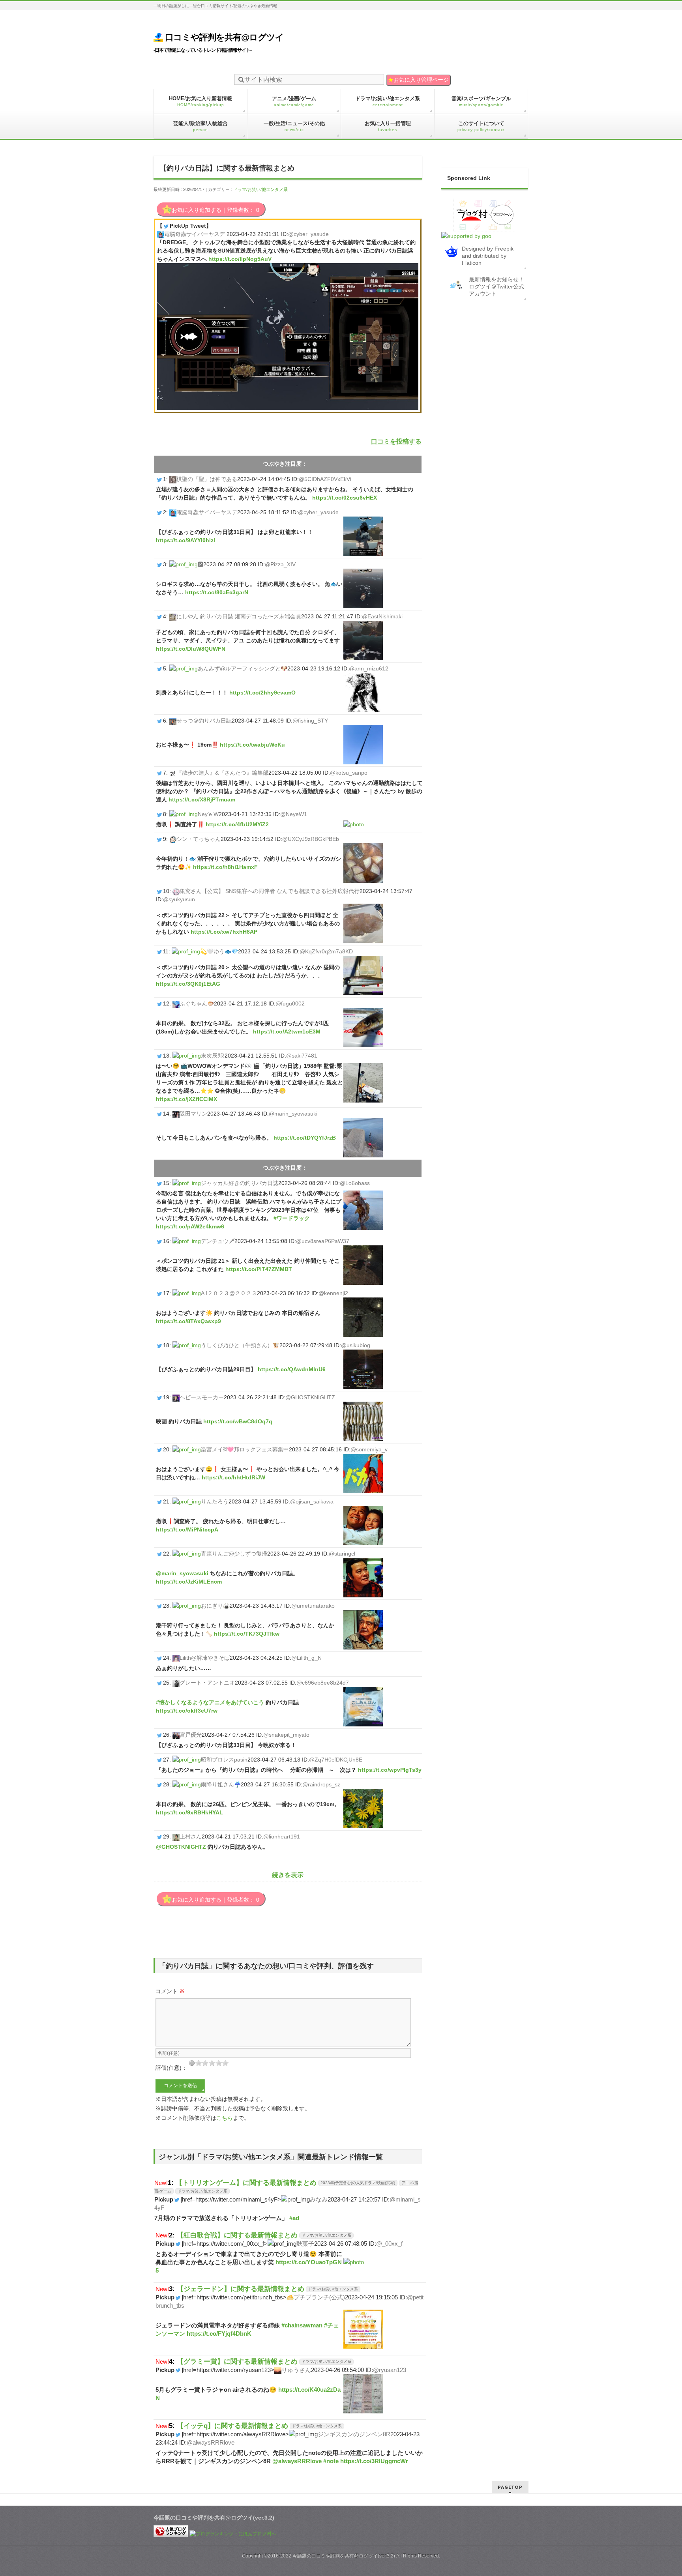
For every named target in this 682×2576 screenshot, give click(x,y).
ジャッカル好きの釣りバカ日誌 (240, 1183)
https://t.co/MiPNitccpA (187, 1529)
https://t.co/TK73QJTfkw (247, 1634)
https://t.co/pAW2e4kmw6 (190, 1226)
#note (331, 2461)
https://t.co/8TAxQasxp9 (188, 1321)
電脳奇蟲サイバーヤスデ (195, 234)
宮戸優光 (191, 1735)
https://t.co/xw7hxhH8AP (224, 932)
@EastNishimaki (382, 616)
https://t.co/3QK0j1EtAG (188, 984)
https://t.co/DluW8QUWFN (191, 649)
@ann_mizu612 (369, 668)
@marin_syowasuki (293, 1114)
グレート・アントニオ (207, 1683)
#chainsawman (302, 2325)
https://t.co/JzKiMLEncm (189, 1582)
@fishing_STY (310, 721)
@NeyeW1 (294, 814)
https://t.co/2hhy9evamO (262, 693)
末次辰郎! (213, 1056)
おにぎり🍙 (215, 1606)
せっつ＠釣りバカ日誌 (204, 721)
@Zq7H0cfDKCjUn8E (336, 1760)
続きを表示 (288, 1875)
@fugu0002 (290, 1003)
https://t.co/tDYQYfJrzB (305, 1138)
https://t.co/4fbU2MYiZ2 (237, 824)
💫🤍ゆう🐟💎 (219, 951)
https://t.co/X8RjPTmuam (202, 799)
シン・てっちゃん (199, 839)
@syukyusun (179, 899)
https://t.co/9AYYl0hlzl (185, 540)
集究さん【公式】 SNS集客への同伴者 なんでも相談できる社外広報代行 (270, 891)
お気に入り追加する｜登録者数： (215, 210)
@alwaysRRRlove (211, 2442)
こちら (225, 2118)
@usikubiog (356, 1345)
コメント (170, 1991)
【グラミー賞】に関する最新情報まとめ (237, 2361)
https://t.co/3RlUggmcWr (374, 2461)
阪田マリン (193, 1114)
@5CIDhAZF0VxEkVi (325, 479)
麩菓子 (305, 2244)
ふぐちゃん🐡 (197, 1003)
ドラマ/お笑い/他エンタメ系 (260, 189)
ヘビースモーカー (202, 1397)
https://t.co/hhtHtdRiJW (233, 1477)
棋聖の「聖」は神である (207, 479)
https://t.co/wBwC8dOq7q (238, 1421)
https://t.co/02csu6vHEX (345, 498)
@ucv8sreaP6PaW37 (323, 1241)
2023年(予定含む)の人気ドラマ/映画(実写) (358, 2183)
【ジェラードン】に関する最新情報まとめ (241, 2289)
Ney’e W (208, 814)
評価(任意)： (171, 2068)
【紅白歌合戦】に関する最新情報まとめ (237, 2235)
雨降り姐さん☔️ (221, 1784)
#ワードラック (292, 1218)
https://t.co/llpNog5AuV (240, 259)
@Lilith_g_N (306, 1658)
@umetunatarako (313, 1606)
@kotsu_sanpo (349, 773)
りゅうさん (296, 2370)
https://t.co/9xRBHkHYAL (189, 1812)
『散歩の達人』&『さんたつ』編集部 (222, 773)
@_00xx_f (389, 2244)
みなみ (319, 2199)
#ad (294, 2218)
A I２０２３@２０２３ (229, 1293)
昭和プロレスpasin (224, 1760)
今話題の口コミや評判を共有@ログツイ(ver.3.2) (344, 2556)
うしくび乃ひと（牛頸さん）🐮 (240, 1345)
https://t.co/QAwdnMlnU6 (292, 1369)
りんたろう (215, 1501)
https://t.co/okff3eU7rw (187, 1711)
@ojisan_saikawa (312, 1501)
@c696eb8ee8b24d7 (323, 1683)
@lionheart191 (282, 1837)
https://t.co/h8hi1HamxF (225, 867)
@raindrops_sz (321, 1784)
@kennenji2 (333, 1293)
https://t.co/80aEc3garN (217, 592)
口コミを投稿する (396, 441)
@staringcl (342, 1554)
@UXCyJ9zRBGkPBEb (311, 839)
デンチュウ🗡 (218, 1241)
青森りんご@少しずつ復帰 (234, 1554)
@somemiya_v (369, 1449)
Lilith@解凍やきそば (205, 1658)
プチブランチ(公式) (319, 2297)
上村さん (191, 1837)
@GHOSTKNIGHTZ (310, 1397)
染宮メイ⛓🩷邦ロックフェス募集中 (245, 1449)
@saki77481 (302, 1056)
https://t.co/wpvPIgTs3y (390, 1770)
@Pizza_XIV (280, 564)
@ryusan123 (390, 2370)
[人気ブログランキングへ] (171, 2534)
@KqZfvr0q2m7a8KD (326, 951)
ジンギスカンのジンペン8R (354, 2434)
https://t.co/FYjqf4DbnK (219, 2334)
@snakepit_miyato (286, 1735)
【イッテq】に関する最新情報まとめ (232, 2426)
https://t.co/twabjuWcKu (252, 745)
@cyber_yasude (308, 234)
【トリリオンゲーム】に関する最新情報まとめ (246, 2183)
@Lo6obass (355, 1183)
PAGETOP (510, 2487)
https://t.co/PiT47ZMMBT (259, 1269)
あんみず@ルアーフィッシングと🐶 (243, 668)
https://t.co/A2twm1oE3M (287, 1032)
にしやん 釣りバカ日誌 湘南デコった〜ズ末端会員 (239, 616)
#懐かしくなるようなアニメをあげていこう (210, 1702)
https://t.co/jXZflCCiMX (186, 1099)
